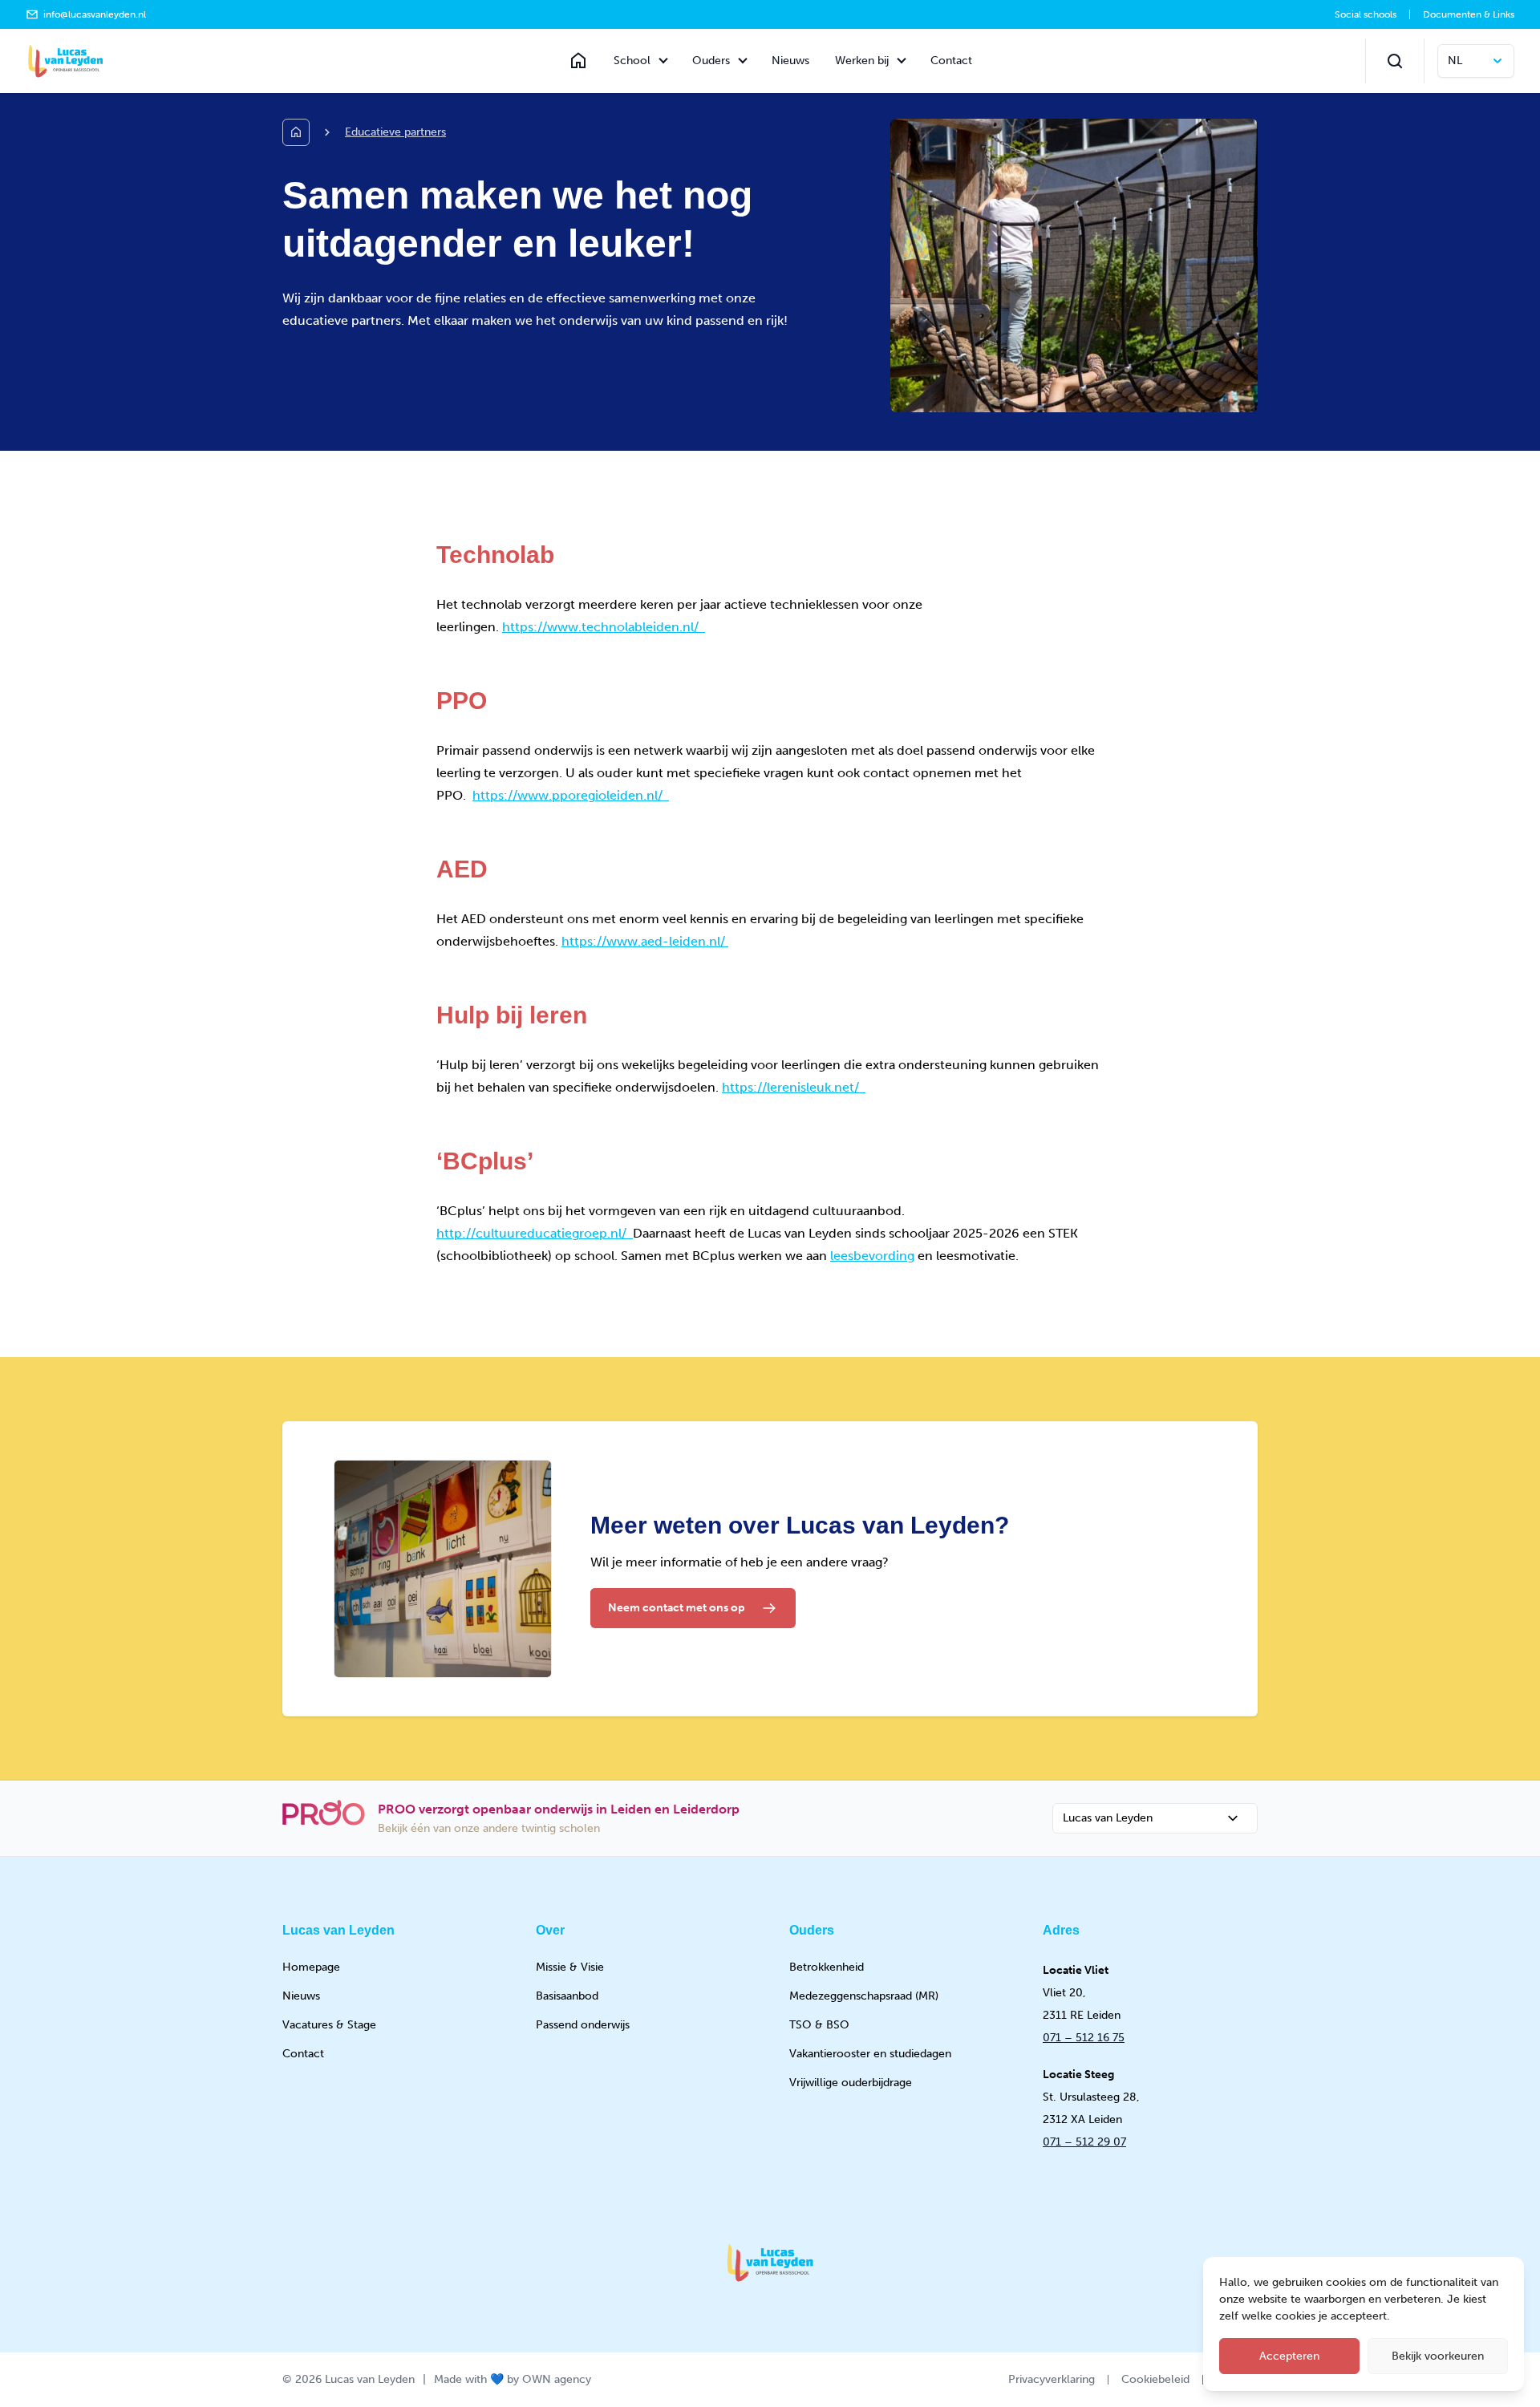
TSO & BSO (819, 2025)
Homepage (311, 1967)
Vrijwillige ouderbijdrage (851, 2083)
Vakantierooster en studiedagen (870, 2054)
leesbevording (872, 1256)
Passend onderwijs (583, 2025)
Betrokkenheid (827, 1967)
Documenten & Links (1469, 14)
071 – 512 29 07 (1084, 2142)
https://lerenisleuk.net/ (794, 1087)
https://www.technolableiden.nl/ (604, 627)
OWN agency (557, 2379)
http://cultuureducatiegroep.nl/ (535, 1233)
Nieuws (790, 61)
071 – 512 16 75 (1084, 2038)
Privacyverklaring (1052, 2379)
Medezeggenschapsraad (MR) (864, 1996)
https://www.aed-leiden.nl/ (645, 941)
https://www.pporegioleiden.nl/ (571, 795)
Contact (951, 61)
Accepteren (1289, 2356)
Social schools (1366, 14)
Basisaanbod (567, 1996)
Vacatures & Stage (329, 2025)
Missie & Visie (570, 1967)
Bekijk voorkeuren (1438, 2356)
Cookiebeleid (1155, 2379)
